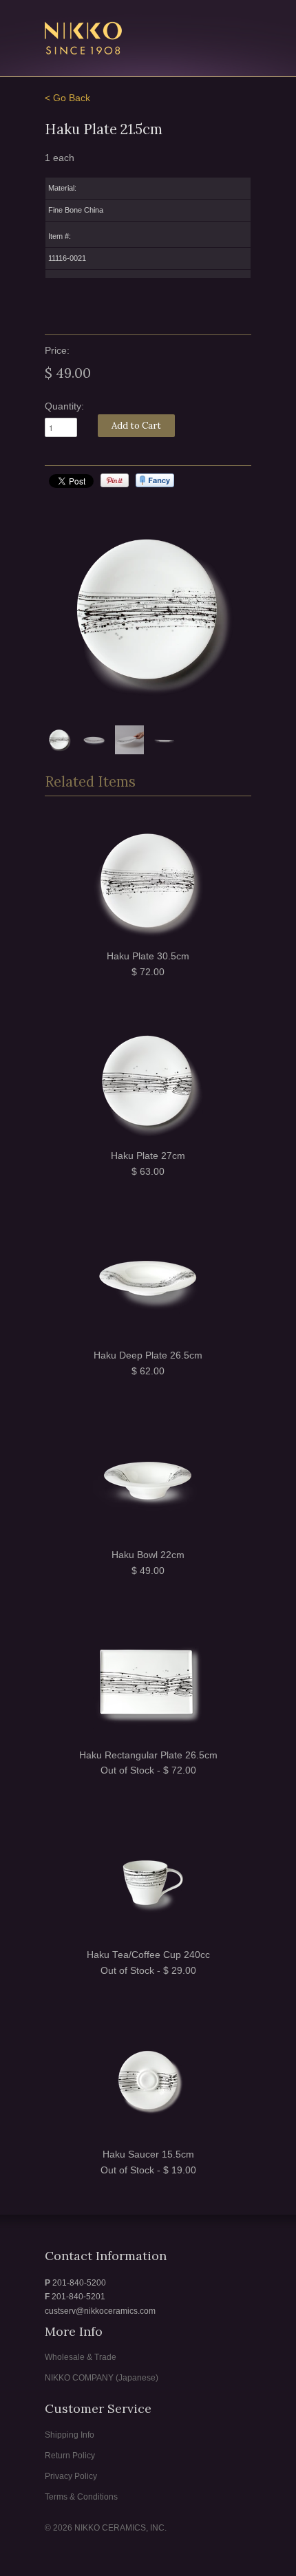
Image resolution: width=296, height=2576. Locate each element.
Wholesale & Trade (81, 2357)
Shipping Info (70, 2435)
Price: (57, 351)
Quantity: (64, 406)
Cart (239, 30)
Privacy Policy (71, 2476)
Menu (211, 30)
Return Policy (70, 2456)
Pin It (115, 480)
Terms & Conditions (81, 2497)
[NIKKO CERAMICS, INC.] (114, 40)
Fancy (155, 480)
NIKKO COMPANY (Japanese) (102, 2378)
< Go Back (67, 98)
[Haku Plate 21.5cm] (148, 612)
